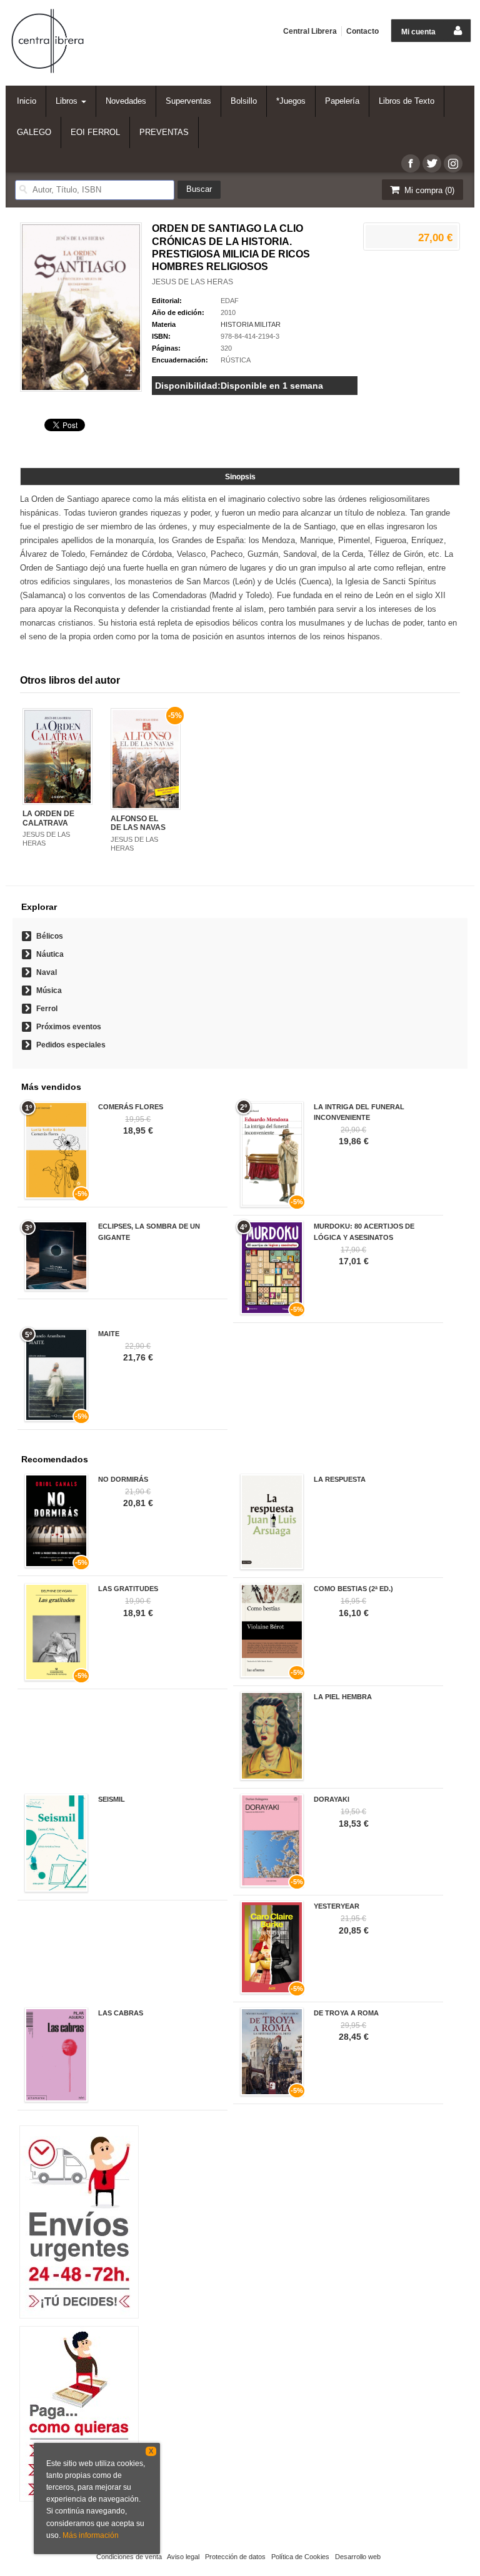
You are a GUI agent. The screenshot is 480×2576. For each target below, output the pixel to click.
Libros (68, 101)
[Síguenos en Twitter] (432, 163)
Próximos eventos (69, 1027)
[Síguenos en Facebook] (411, 163)
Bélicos (50, 936)
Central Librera (310, 31)
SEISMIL (112, 1799)
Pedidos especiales (71, 1045)
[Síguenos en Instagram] (453, 163)
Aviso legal (183, 2557)
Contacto (362, 31)
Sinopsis (240, 477)
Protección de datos (235, 2557)
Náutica (50, 954)
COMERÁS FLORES (131, 1107)
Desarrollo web (358, 2557)
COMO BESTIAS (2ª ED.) (353, 1589)
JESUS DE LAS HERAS (192, 282)
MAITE (109, 1334)
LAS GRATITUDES (128, 1589)
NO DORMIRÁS (123, 1479)
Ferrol (47, 1009)
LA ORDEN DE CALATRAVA (48, 818)
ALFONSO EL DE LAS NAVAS (138, 823)
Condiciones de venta (129, 2557)
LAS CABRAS (121, 2013)
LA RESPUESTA (340, 1479)
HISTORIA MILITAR (251, 324)
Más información (91, 2535)
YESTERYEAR (337, 1906)
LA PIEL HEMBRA (343, 1697)
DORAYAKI (332, 1799)
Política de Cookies (300, 2557)
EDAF (230, 301)
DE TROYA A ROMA (346, 2013)
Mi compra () (428, 190)
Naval (47, 972)
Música (49, 991)
